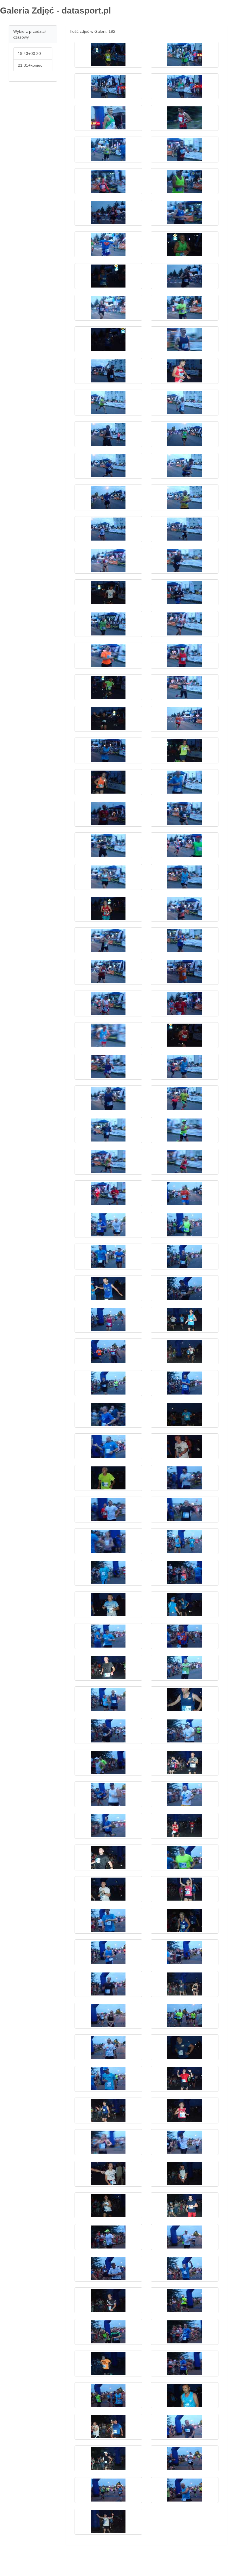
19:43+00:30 (29, 53)
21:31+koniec (30, 65)
